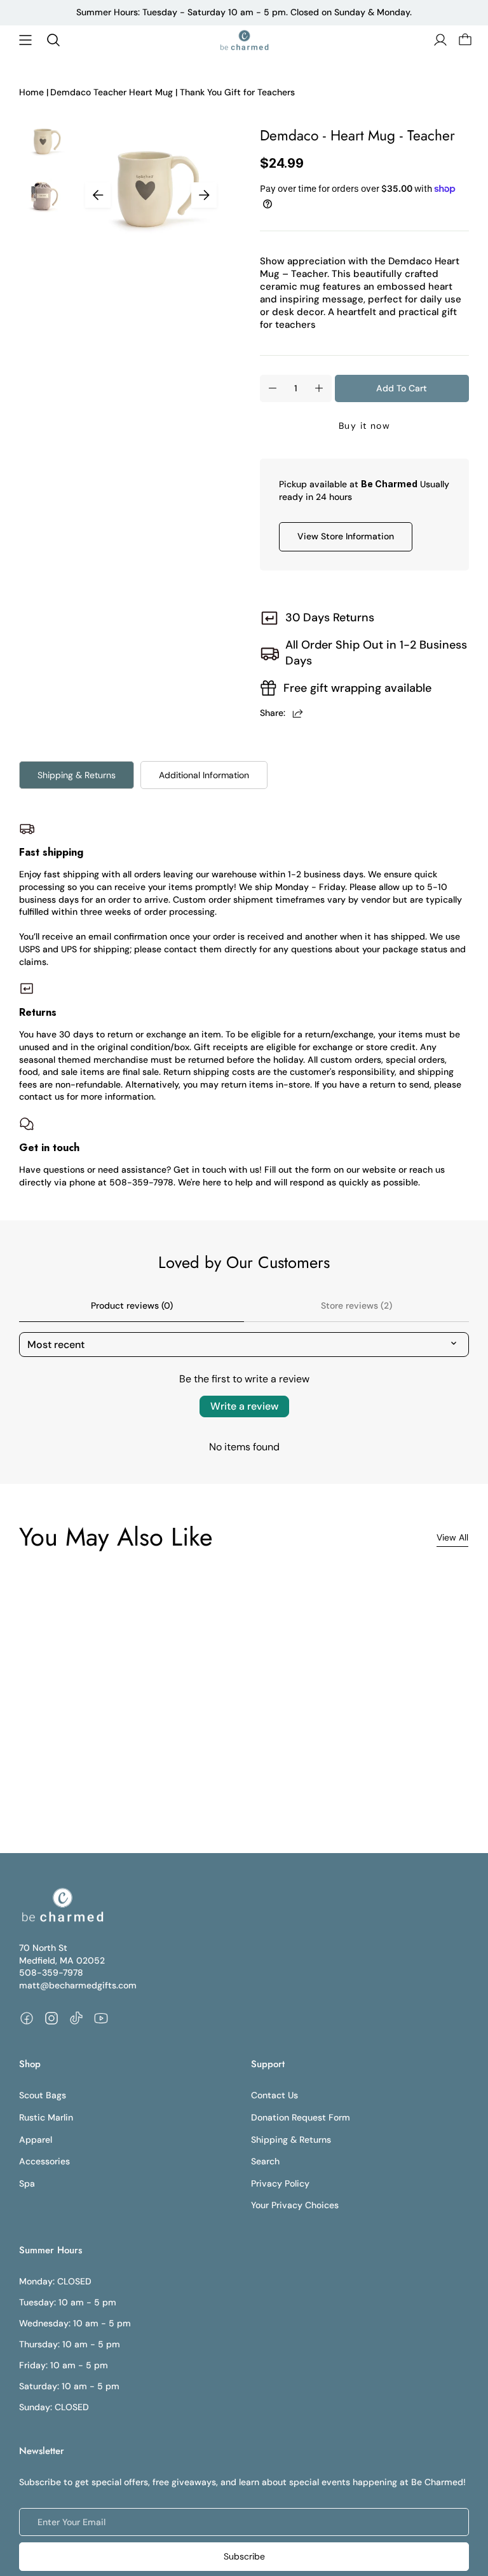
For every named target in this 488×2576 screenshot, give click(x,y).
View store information (346, 536)
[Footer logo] (62, 1905)
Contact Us (274, 2095)
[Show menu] (25, 40)
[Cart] (464, 40)
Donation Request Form (301, 2117)
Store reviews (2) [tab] (356, 1305)
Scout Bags (43, 2095)
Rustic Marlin (46, 2117)
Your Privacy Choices (295, 2205)
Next (204, 195)
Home (31, 92)
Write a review (244, 1406)
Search (265, 2161)
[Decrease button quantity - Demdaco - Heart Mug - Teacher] (273, 388)
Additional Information (204, 775)
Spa (27, 2183)
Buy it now (364, 426)
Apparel (36, 2140)
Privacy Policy (280, 2183)
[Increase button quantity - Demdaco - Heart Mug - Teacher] (319, 388)
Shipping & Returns (77, 775)
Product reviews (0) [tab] (132, 1305)
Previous (98, 195)
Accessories (44, 2161)
